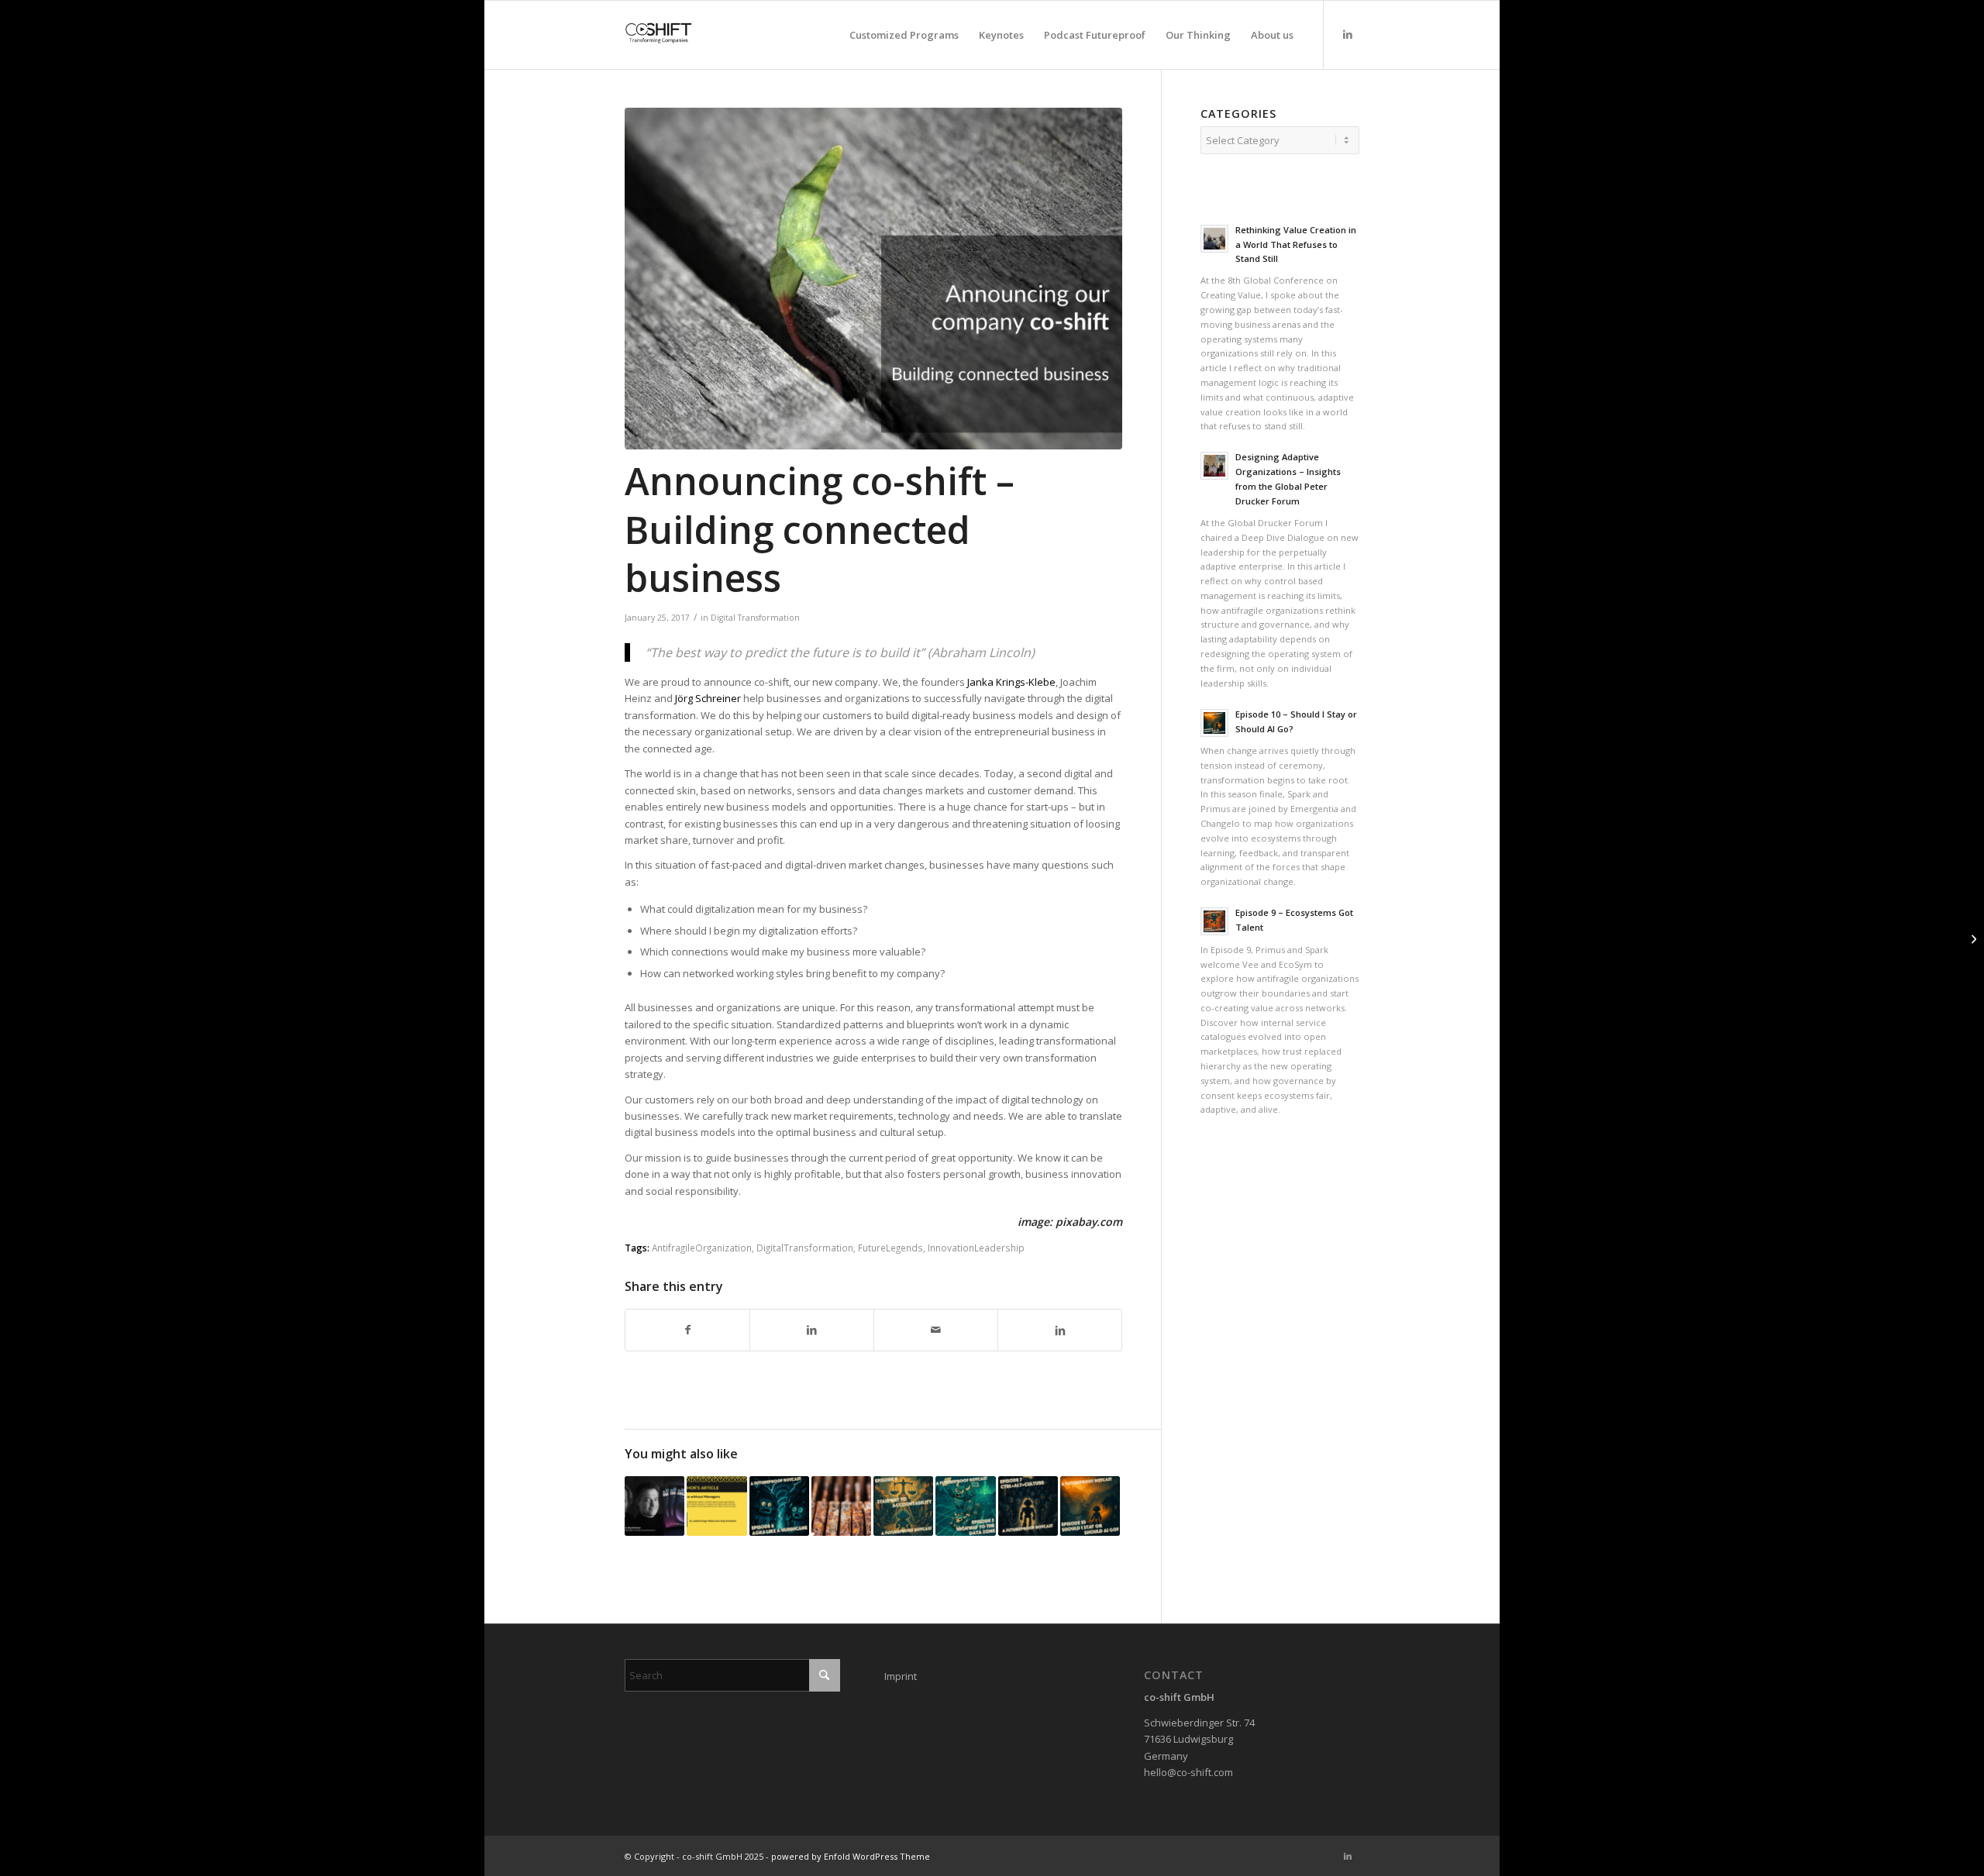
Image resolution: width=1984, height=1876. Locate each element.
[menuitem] (904, 35)
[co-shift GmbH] (659, 35)
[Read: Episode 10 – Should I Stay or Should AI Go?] (1214, 723)
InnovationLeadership (976, 1248)
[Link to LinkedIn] (1348, 34)
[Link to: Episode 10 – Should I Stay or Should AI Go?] (1090, 1506)
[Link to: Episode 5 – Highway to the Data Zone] (965, 1506)
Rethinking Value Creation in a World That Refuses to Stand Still (1296, 244)
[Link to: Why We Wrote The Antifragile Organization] (654, 1506)
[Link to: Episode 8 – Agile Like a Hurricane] (779, 1506)
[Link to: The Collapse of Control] (841, 1506)
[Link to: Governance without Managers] (716, 1506)
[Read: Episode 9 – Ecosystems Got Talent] (1214, 921)
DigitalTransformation (805, 1248)
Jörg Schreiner (708, 698)
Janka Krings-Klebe (1011, 682)
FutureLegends (890, 1248)
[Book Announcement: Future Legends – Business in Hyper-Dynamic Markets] (1972, 938)
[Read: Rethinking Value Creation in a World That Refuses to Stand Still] (1214, 239)
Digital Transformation (755, 618)
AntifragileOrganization (702, 1248)
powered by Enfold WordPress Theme (851, 1856)
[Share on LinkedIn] (812, 1330)
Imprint (901, 1676)
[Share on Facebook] (687, 1330)
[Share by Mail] (936, 1330)
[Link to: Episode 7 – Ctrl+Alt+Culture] (1028, 1506)
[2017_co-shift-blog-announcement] (873, 279)
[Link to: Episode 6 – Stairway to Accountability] (903, 1506)
